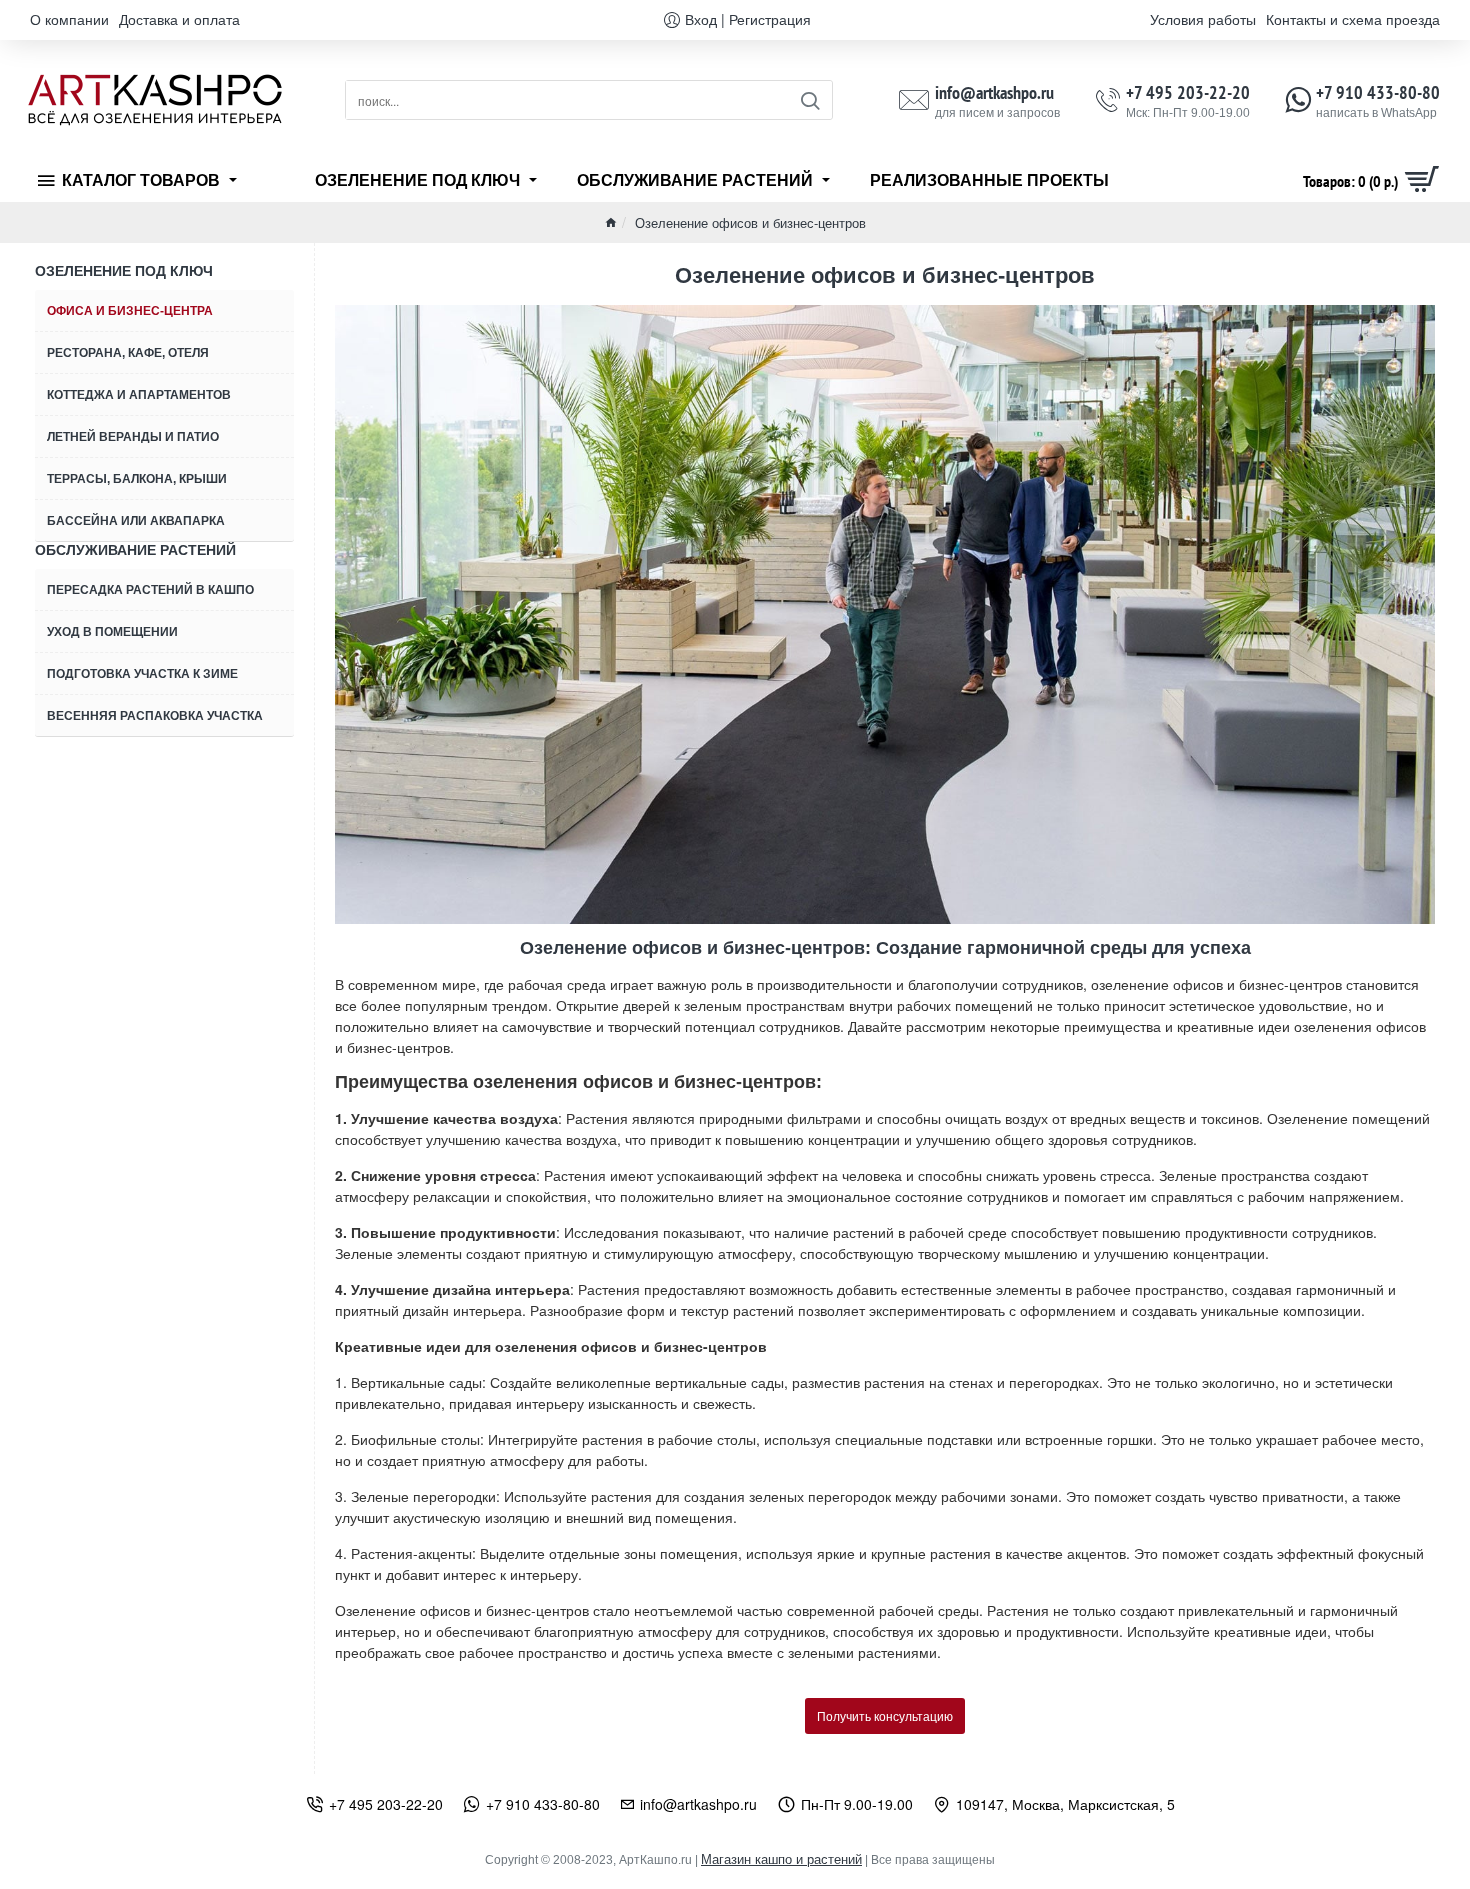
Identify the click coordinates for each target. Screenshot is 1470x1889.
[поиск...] (809, 100)
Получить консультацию (885, 1715)
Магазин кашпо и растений (781, 1859)
